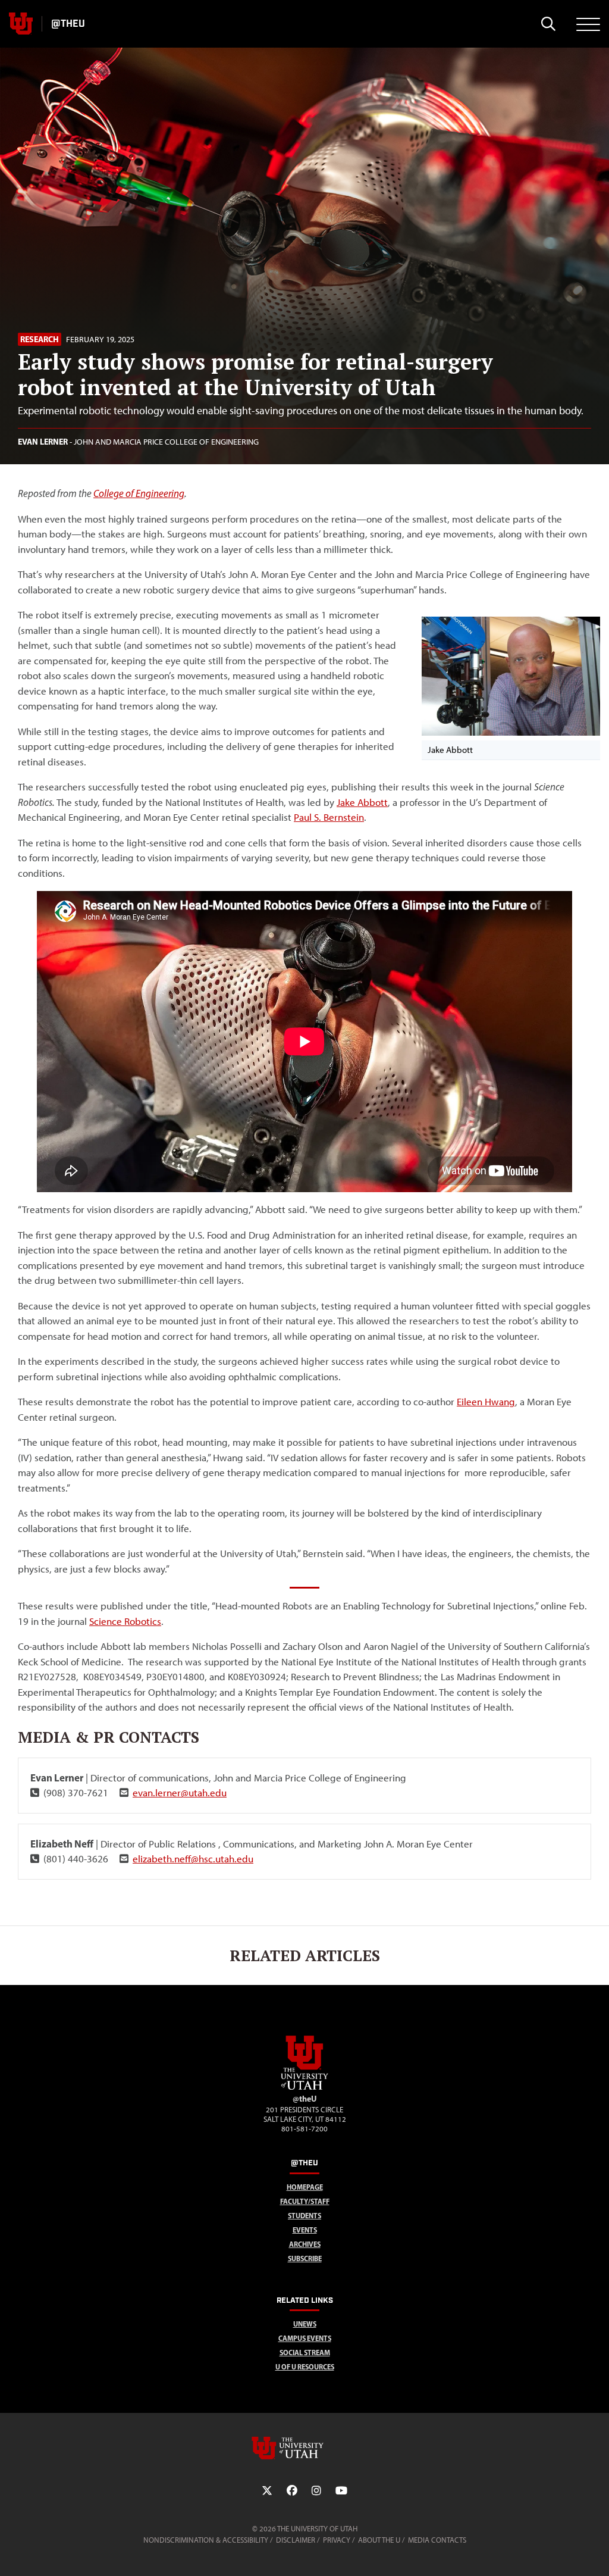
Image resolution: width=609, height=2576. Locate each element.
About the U (379, 2540)
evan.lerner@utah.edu (180, 1793)
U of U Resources (305, 2367)
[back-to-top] (595, 2552)
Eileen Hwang (486, 1402)
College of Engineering (139, 493)
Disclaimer (296, 2540)
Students (304, 2216)
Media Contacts (437, 2540)
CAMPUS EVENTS (305, 2338)
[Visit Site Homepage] (304, 2087)
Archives (305, 2244)
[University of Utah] (304, 2448)
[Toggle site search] (548, 24)
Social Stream (305, 2353)
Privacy (337, 2540)
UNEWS (305, 2324)
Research (40, 339)
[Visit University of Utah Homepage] (21, 24)
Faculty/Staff (305, 2201)
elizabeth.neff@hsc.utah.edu (193, 1859)
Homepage (305, 2187)
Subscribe (305, 2258)
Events (305, 2230)
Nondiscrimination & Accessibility (206, 2540)
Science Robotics (125, 1621)
